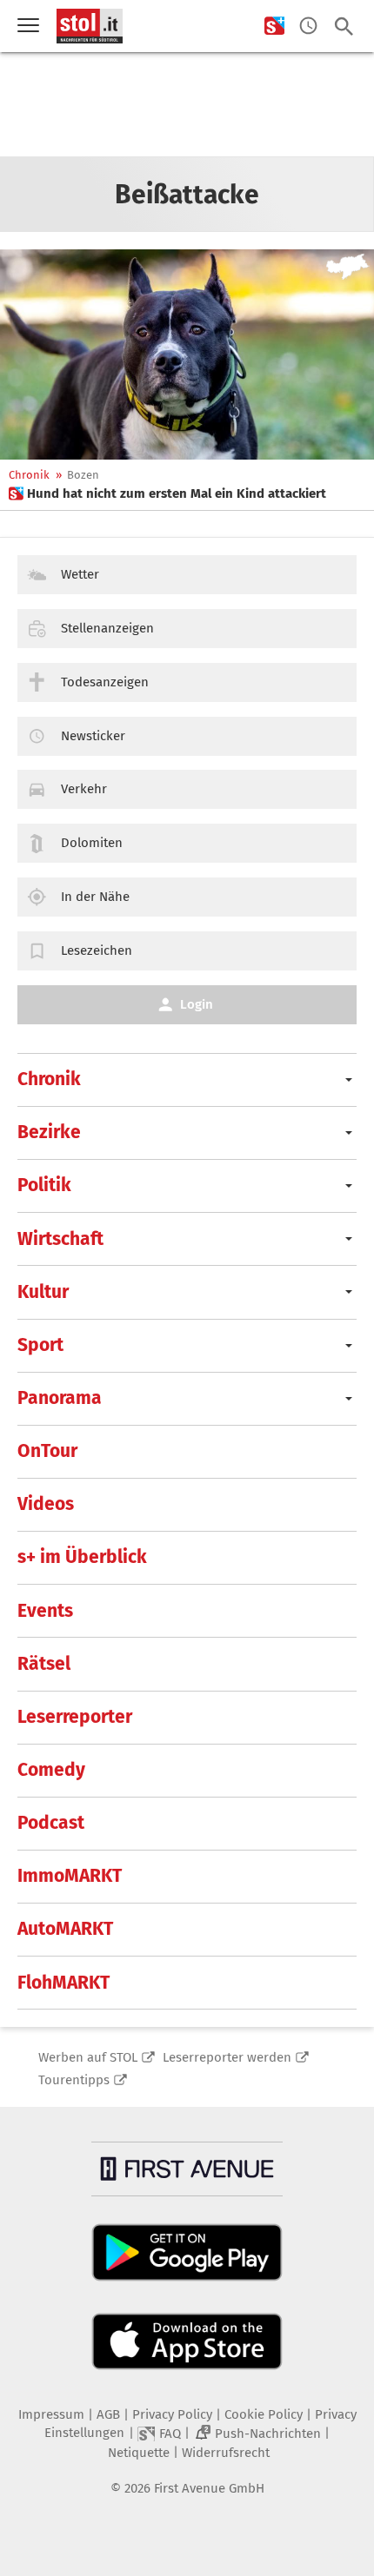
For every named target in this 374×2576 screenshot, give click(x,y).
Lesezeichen (97, 950)
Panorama (60, 1398)
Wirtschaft (60, 1239)
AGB (108, 2414)
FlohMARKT (63, 1983)
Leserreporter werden (227, 2057)
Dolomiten (92, 843)
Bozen (83, 475)
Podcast (51, 1823)
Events (45, 1611)
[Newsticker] (308, 26)
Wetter (80, 574)
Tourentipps (74, 2080)
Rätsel (44, 1664)
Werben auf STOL (88, 2057)
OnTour (47, 1451)
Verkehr (84, 789)
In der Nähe (95, 897)
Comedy (51, 1770)
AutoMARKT (65, 1929)
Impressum (51, 2414)
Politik (44, 1185)
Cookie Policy (264, 2414)
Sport (40, 1345)
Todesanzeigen (105, 682)
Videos (46, 1504)
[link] (167, 493)
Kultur (43, 1292)
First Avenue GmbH (209, 2488)
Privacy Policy (172, 2414)
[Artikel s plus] (187, 354)
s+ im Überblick (82, 1557)
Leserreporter (75, 1717)
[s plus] (274, 26)
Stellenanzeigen (107, 628)
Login (197, 1004)
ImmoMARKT (70, 1876)
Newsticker (93, 736)
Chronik (29, 475)
